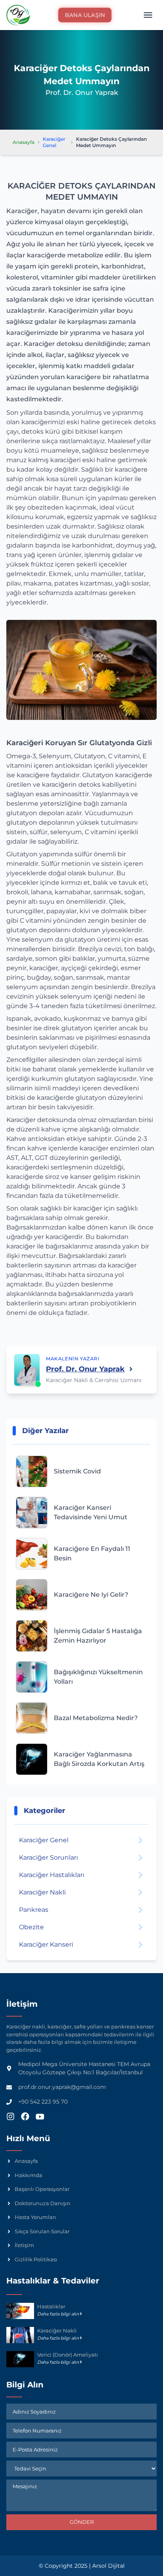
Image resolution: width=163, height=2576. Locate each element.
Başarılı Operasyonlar (42, 2189)
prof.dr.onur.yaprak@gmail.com (62, 2087)
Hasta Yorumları (35, 2217)
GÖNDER (82, 2522)
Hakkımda (28, 2175)
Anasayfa (24, 142)
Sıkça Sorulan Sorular (42, 2231)
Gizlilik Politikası (36, 2259)
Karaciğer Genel (54, 142)
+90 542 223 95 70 (43, 2102)
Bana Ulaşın (85, 15)
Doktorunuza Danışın (43, 2203)
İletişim (24, 2245)
